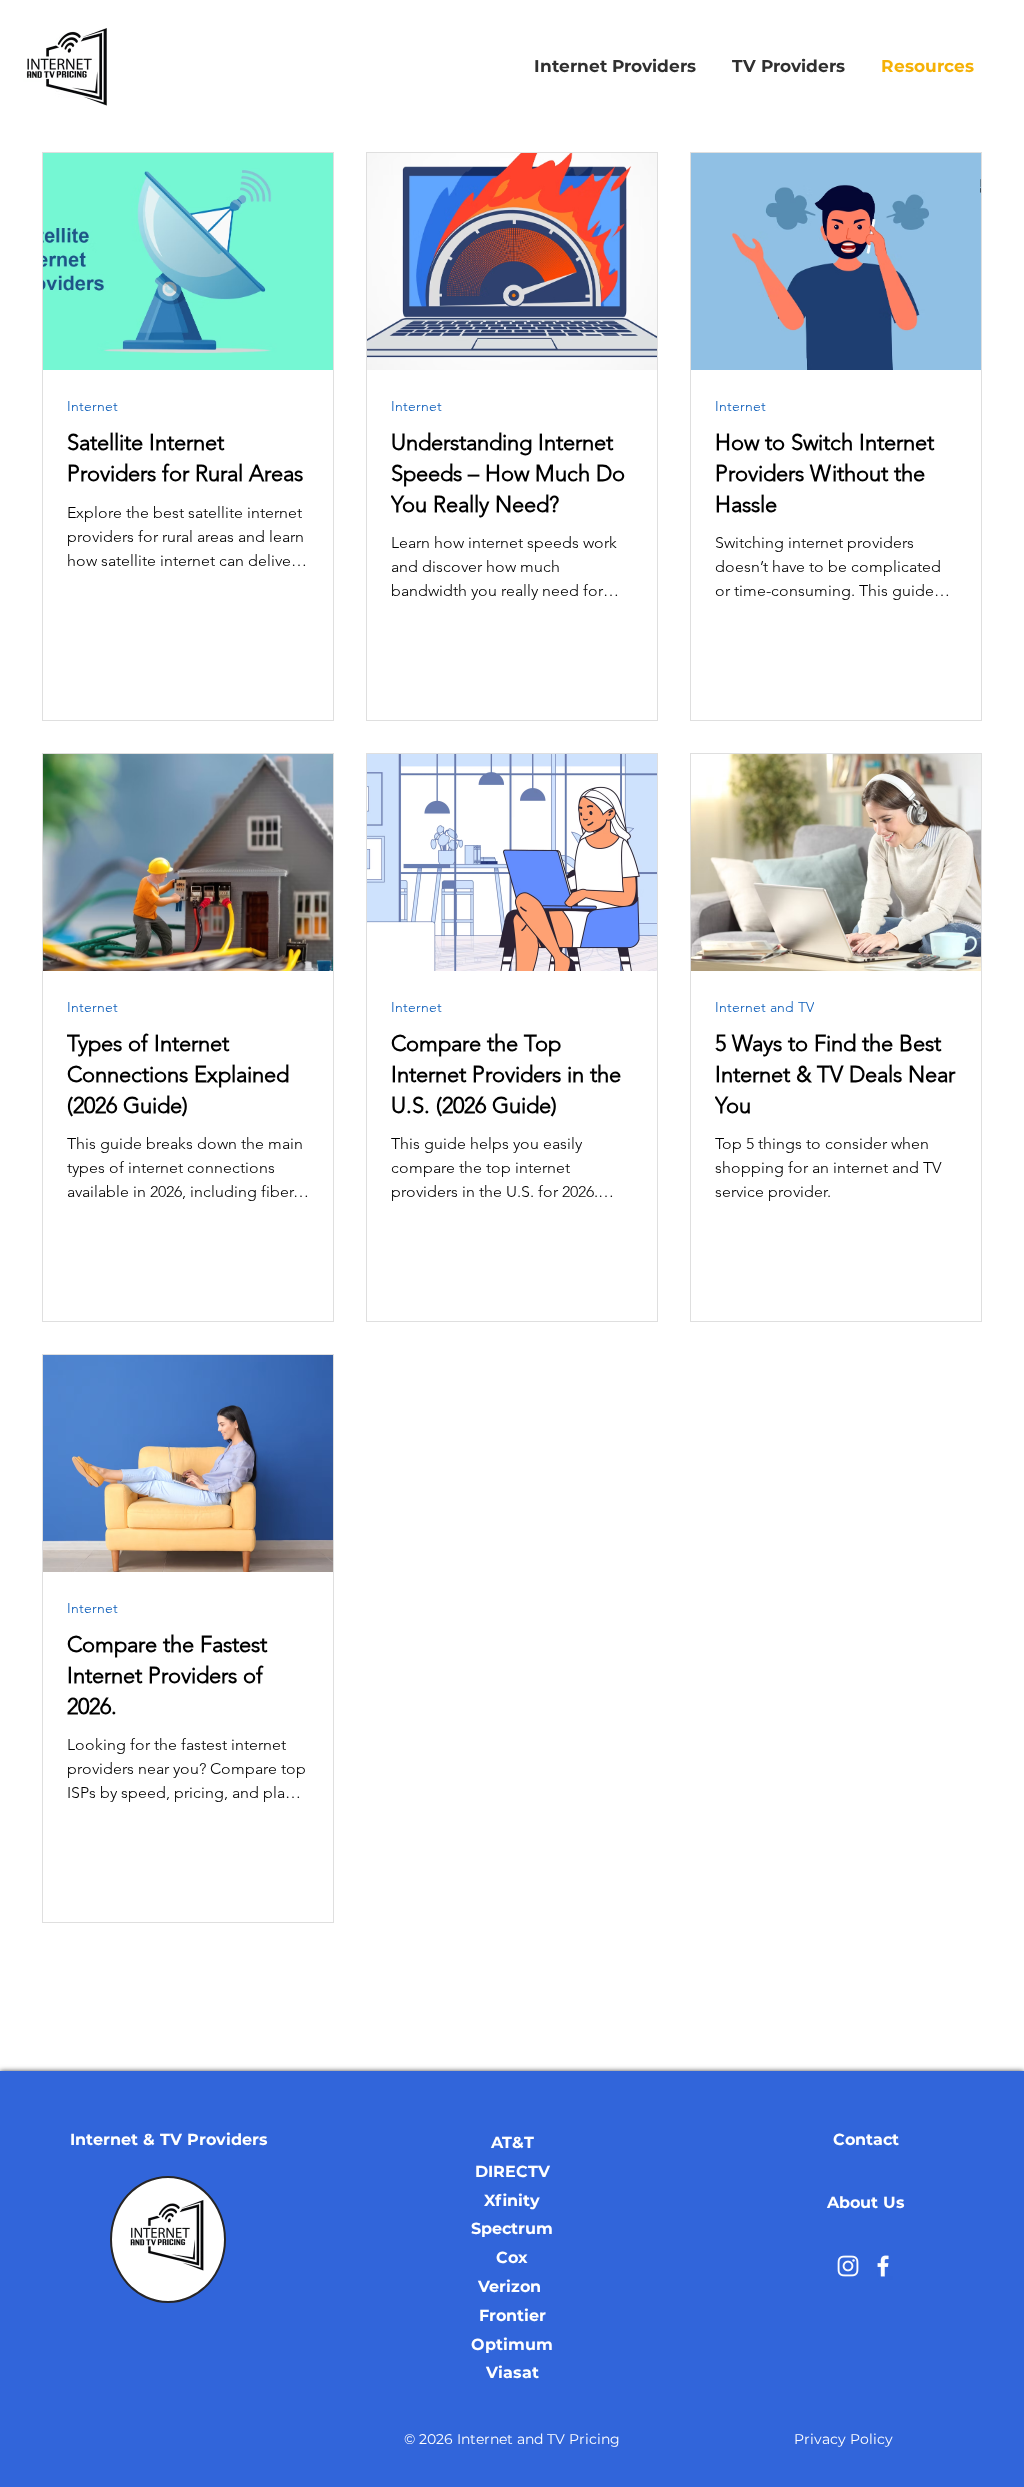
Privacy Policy (843, 2439)
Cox (512, 2257)
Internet (92, 406)
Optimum (512, 2344)
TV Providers (214, 2139)
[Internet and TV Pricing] (848, 2266)
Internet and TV (764, 1007)
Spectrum (512, 2228)
